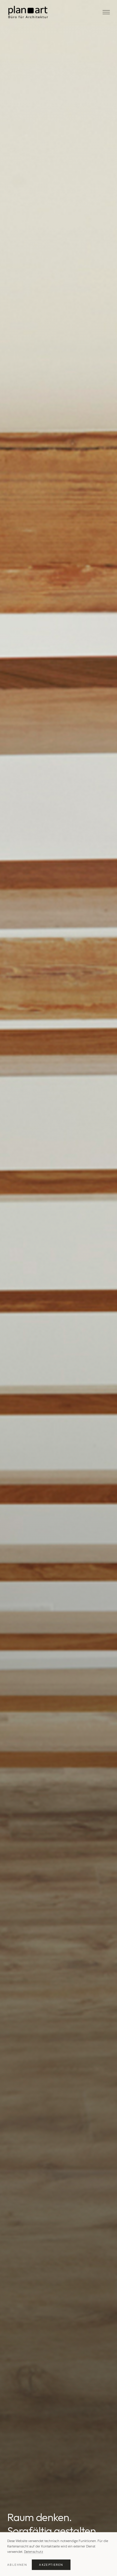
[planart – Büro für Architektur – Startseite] (28, 12)
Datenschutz (34, 2552)
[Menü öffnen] (106, 12)
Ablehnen (17, 2565)
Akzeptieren (51, 2565)
